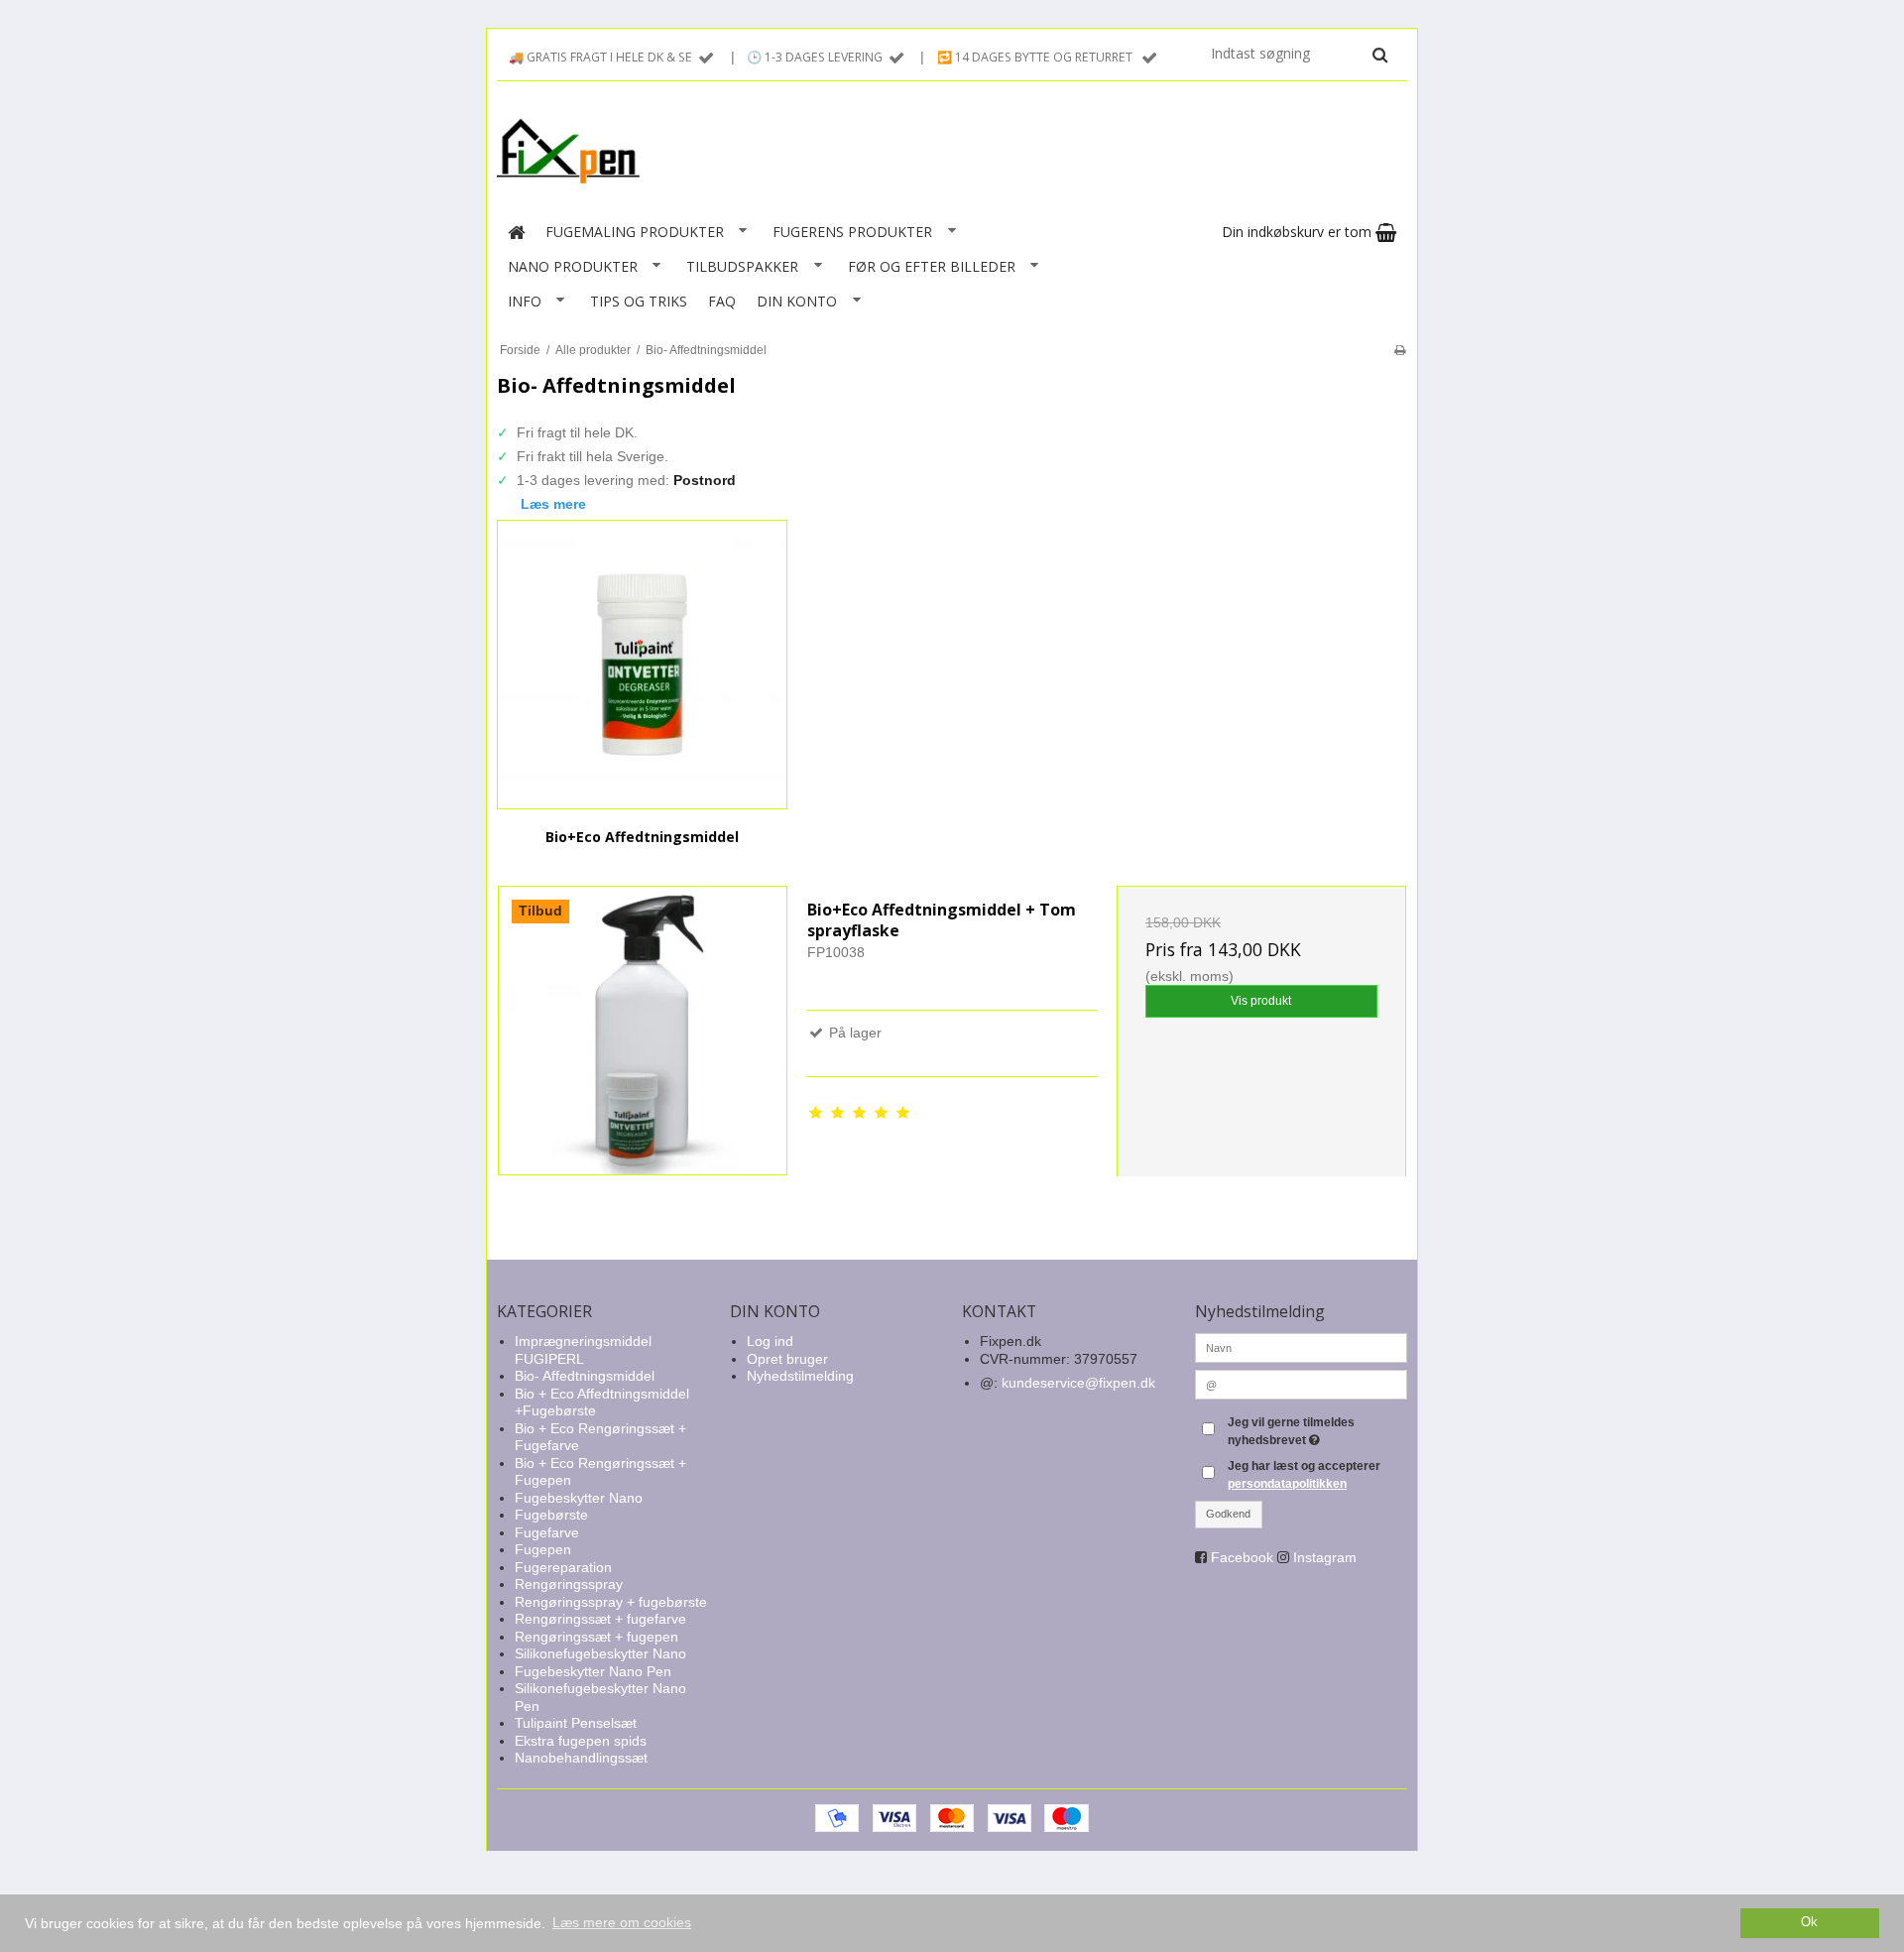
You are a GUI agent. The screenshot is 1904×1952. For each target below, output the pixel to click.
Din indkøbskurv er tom (1299, 232)
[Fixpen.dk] (952, 152)
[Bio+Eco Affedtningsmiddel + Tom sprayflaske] (643, 1031)
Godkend (1228, 1514)
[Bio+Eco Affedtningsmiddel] (642, 665)
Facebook (1242, 1557)
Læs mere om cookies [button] (622, 1922)
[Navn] (1302, 1347)
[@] (1302, 1384)
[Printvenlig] (1400, 350)
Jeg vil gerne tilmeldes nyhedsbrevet (1316, 1430)
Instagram (1325, 1557)
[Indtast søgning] (1298, 54)
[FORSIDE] (516, 232)
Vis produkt (1261, 1001)
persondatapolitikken (1287, 1484)
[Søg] (1380, 55)
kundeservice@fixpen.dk (1078, 1383)
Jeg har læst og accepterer (1304, 1475)
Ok (1809, 1922)
